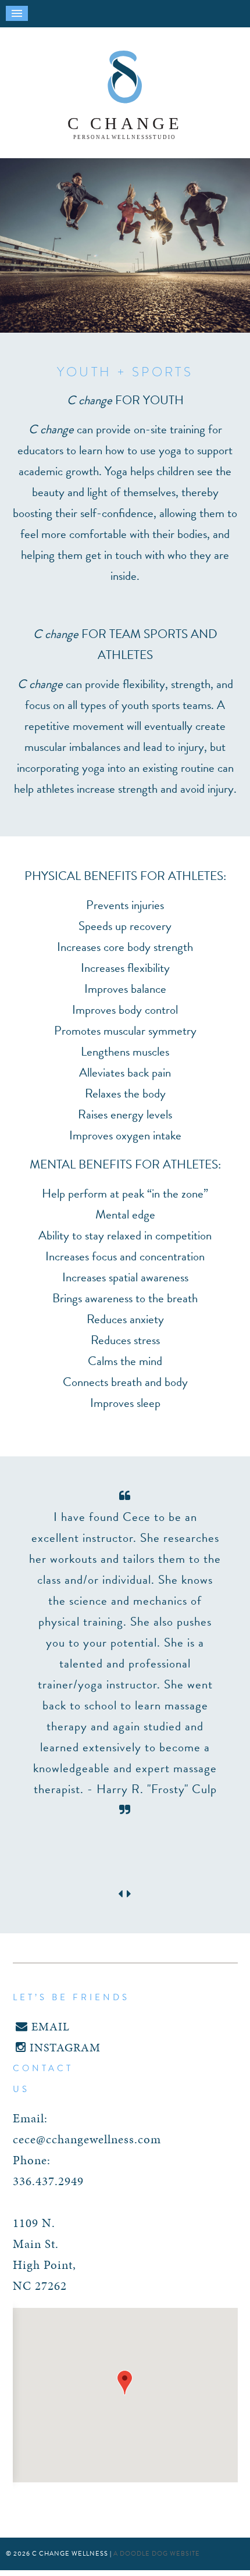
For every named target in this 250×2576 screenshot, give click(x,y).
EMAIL (49, 2026)
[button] (125, 2383)
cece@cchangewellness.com (87, 2139)
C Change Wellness (125, 96)
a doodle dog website (157, 2554)
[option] (125, 1653)
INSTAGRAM (63, 2047)
